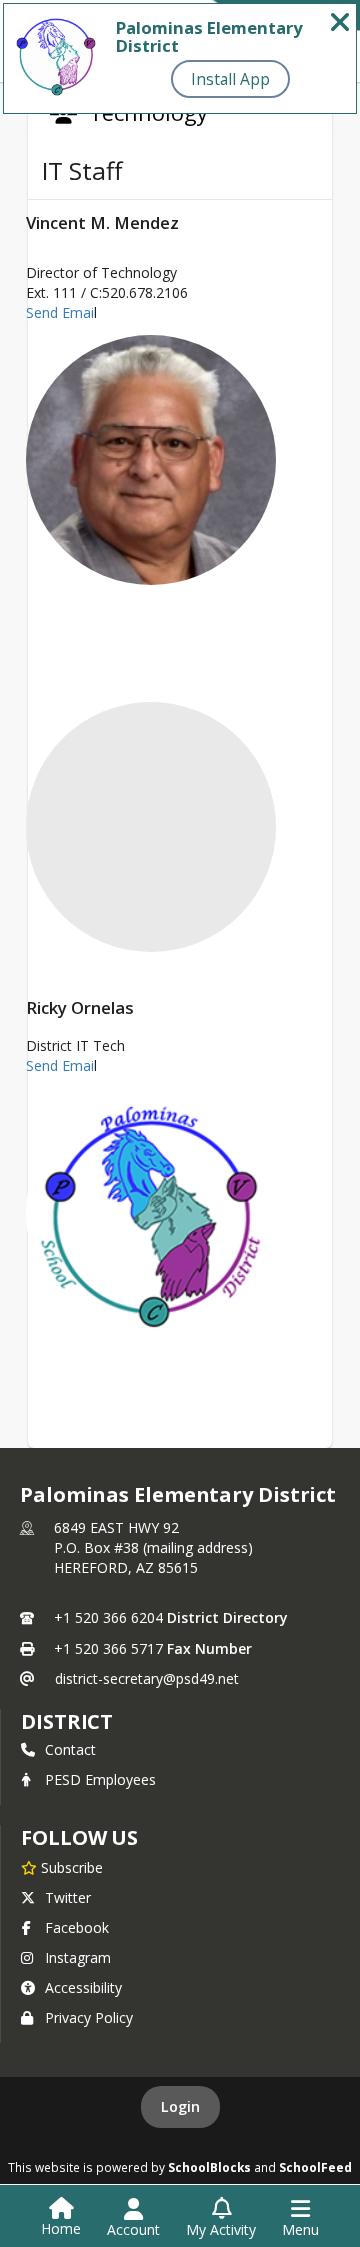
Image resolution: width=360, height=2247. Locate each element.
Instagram (78, 1957)
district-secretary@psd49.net (147, 1678)
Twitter (68, 1897)
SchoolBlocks (209, 2167)
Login (180, 2106)
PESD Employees (100, 1779)
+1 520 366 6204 (108, 1617)
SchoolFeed (315, 2167)
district (67, 1721)
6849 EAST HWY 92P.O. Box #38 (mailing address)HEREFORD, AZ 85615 (153, 1547)
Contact (70, 1749)
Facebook (77, 1927)
